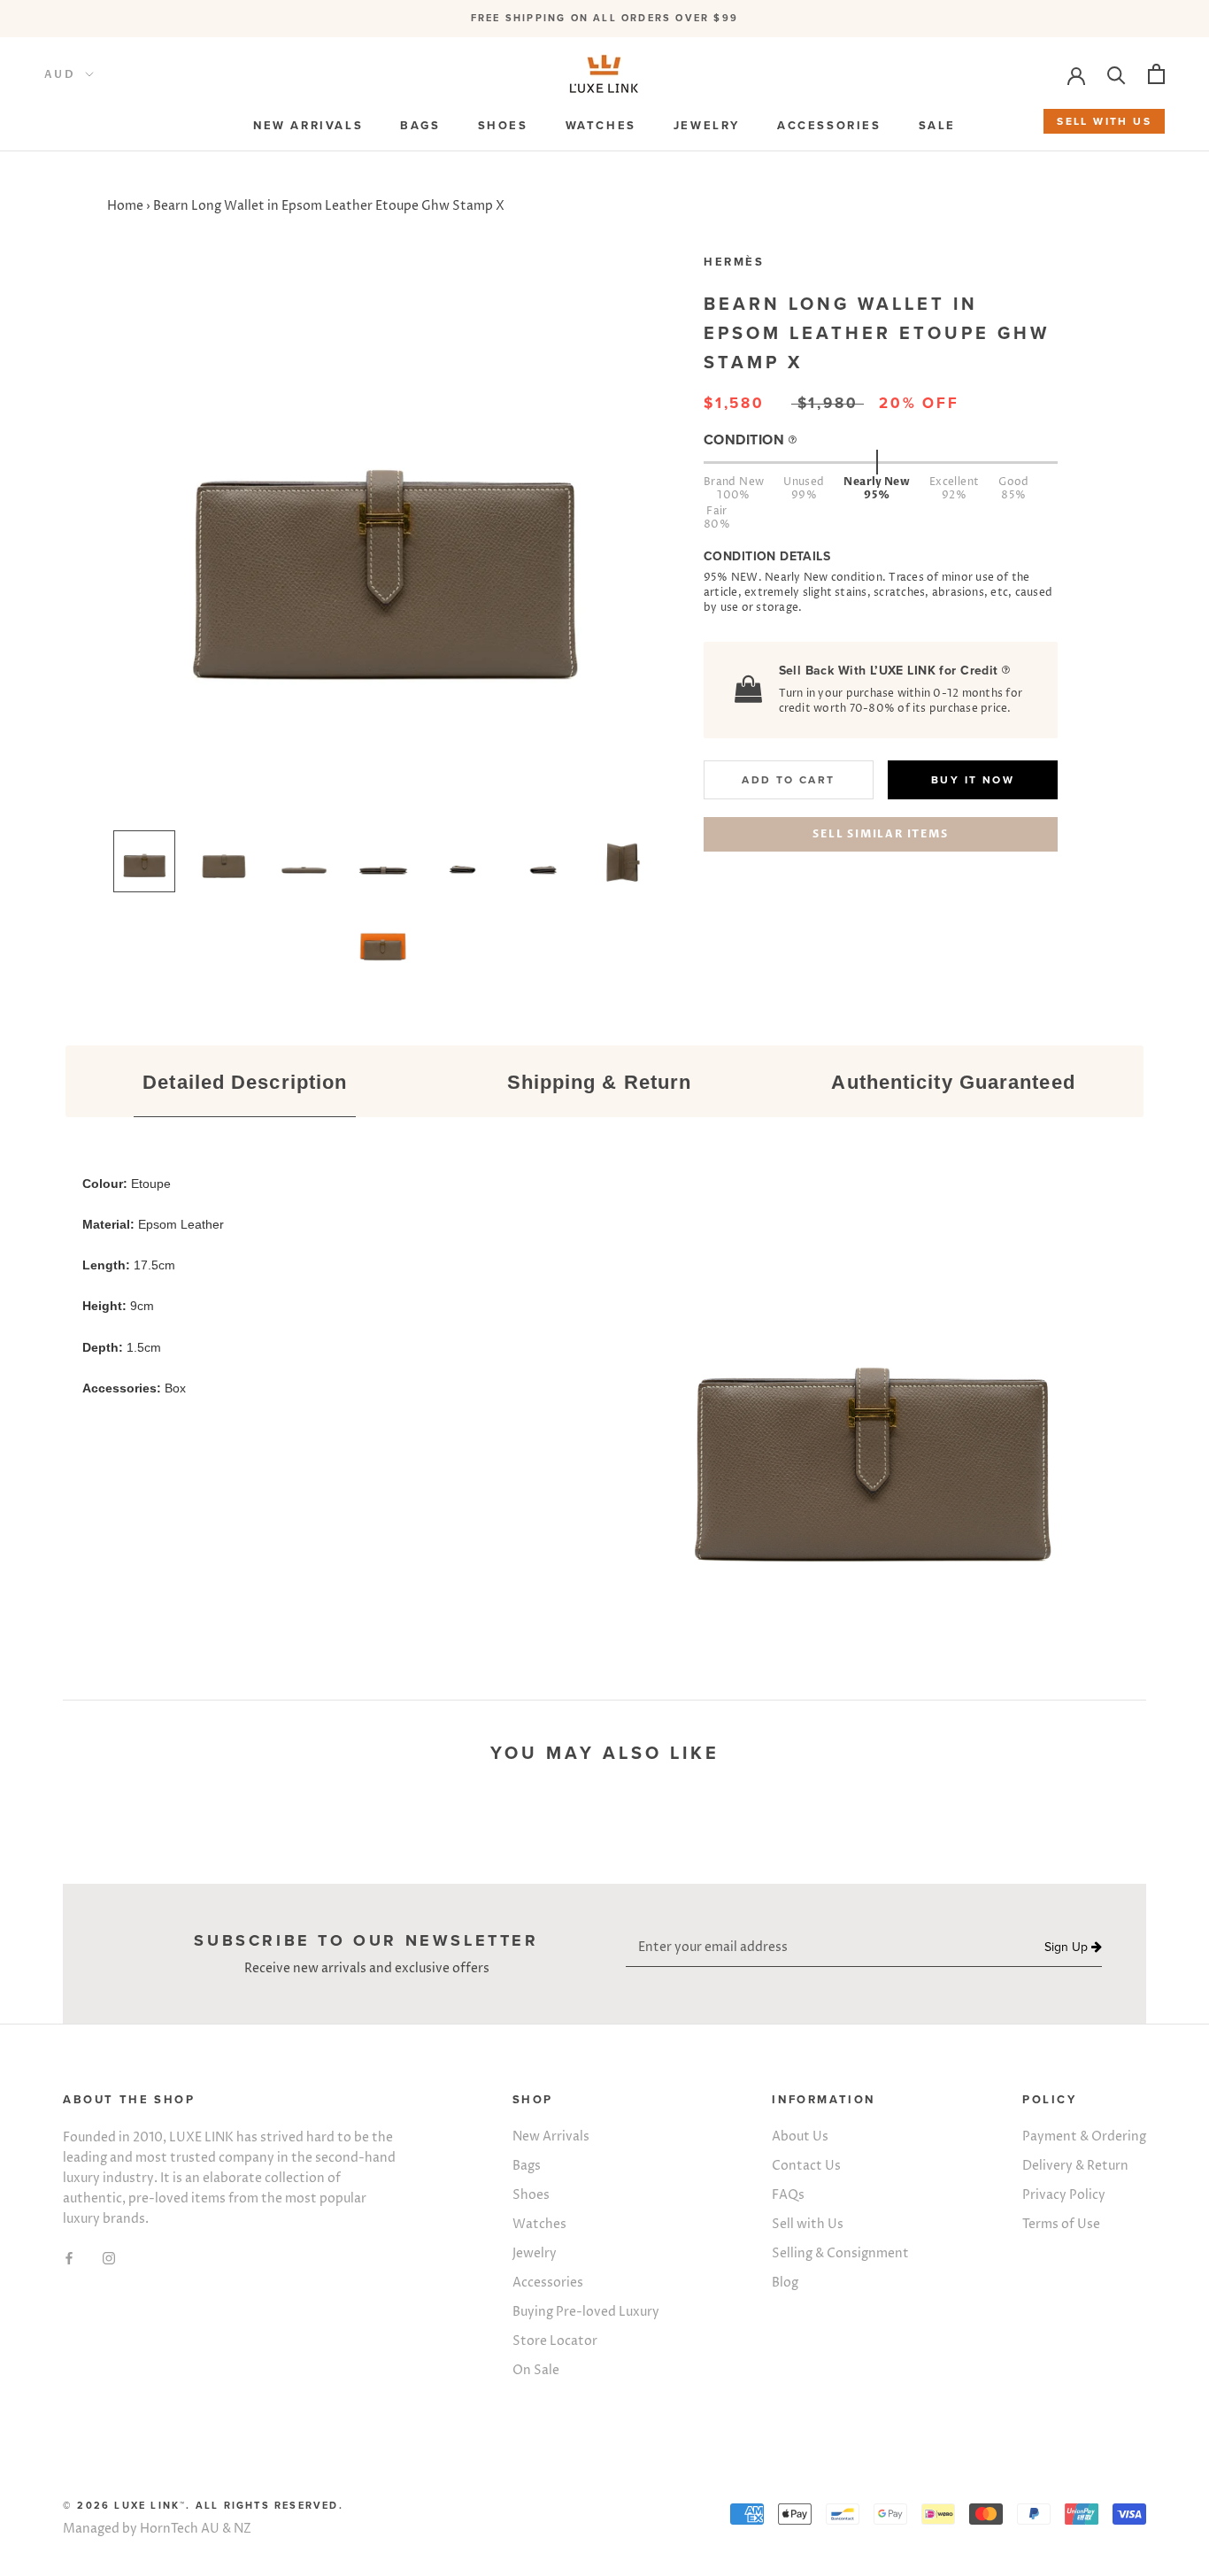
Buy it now (973, 780)
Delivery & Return (1075, 2166)
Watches (539, 2224)
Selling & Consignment (840, 2253)
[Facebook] (69, 2257)
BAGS (420, 126)
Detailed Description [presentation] (245, 1082)
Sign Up (1068, 1947)
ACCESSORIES (829, 126)
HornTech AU (180, 2529)
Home (125, 206)
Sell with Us (808, 2224)
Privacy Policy (1064, 2195)
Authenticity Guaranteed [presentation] (953, 1082)
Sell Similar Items (880, 834)
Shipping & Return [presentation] (600, 1082)
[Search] (1117, 74)
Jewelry (535, 2253)
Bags (527, 2166)
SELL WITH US (1104, 121)
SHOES (503, 126)
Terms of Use (1061, 2224)
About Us (800, 2136)
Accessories (548, 2283)
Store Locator (555, 2341)
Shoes (531, 2195)
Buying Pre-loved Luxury (586, 2312)
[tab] (245, 1084)
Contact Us (806, 2166)
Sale (937, 126)
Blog (785, 2283)
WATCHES (601, 126)
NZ (243, 2529)
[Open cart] (1156, 74)
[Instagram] (109, 2257)
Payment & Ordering (1084, 2136)
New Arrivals (551, 2136)
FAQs (788, 2195)
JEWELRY (707, 126)
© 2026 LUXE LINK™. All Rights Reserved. (203, 2506)
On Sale (536, 2370)
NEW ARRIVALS (308, 126)
